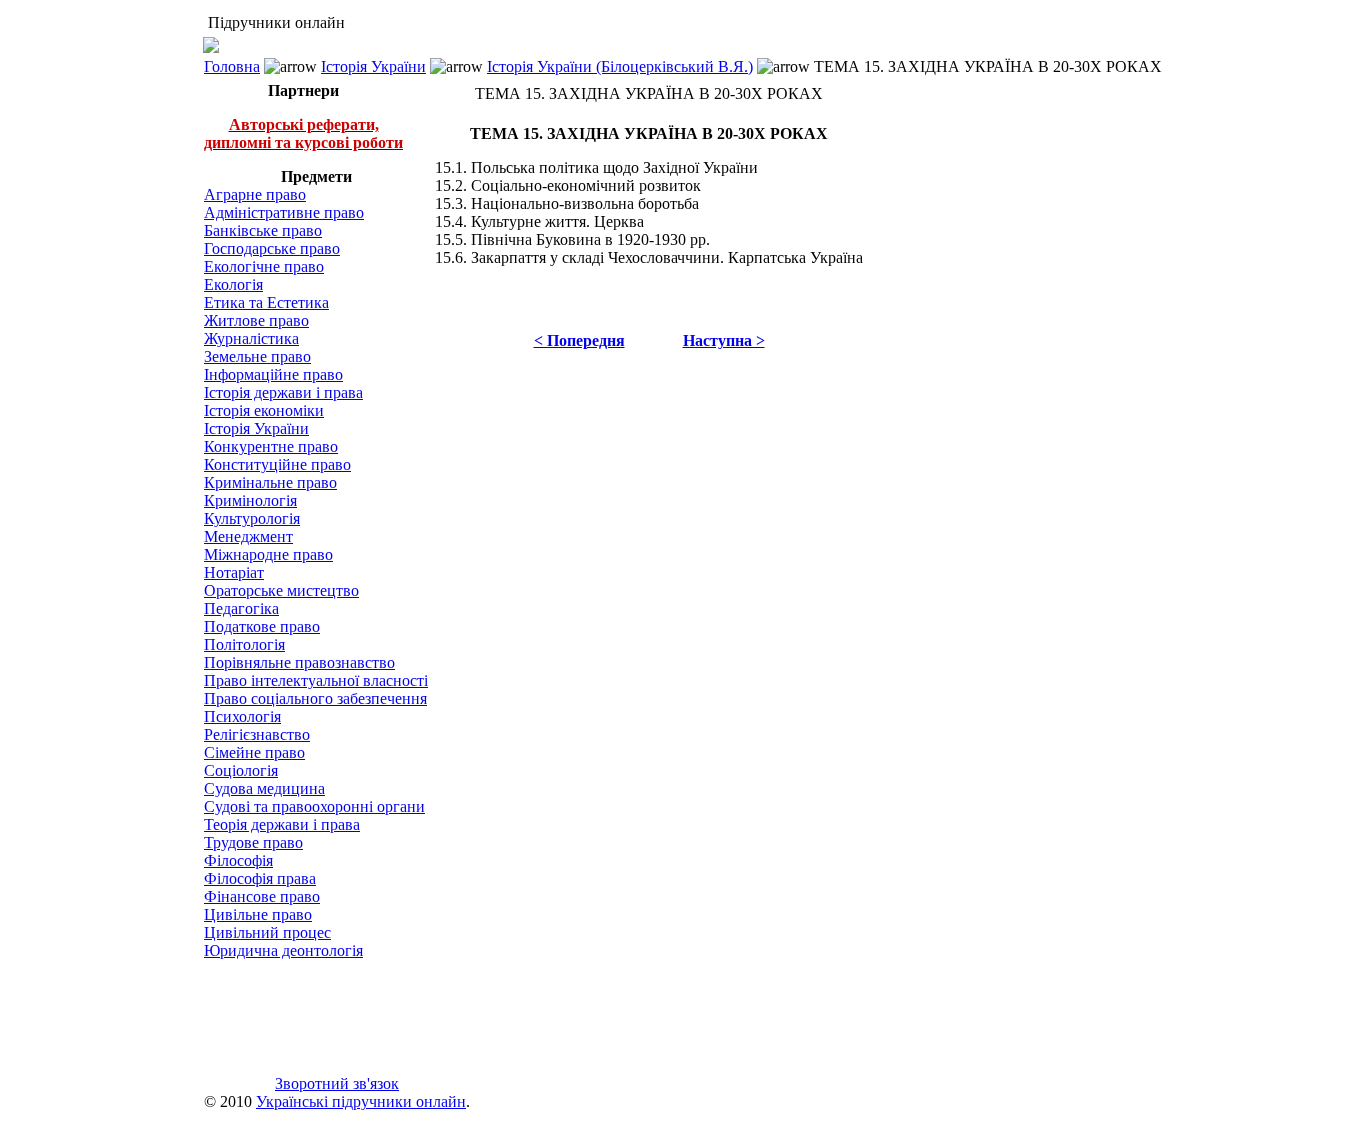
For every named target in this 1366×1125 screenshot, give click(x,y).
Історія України (373, 66)
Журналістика (251, 338)
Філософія (238, 860)
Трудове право (253, 842)
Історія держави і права (283, 392)
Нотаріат (234, 572)
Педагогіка (241, 608)
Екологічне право (264, 266)
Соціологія (241, 770)
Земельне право (257, 356)
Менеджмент (248, 536)
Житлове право (256, 320)
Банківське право (263, 230)
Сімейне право (254, 752)
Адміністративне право (284, 212)
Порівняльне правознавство (299, 662)
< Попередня (579, 340)
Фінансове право (262, 896)
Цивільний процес (267, 932)
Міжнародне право (268, 554)
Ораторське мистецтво (281, 590)
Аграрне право (255, 194)
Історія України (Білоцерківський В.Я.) (620, 66)
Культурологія (252, 518)
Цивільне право (258, 914)
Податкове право (262, 626)
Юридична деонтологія (283, 950)
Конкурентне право (271, 446)
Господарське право (272, 248)
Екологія (233, 284)
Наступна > (724, 340)
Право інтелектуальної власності (316, 680)
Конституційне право (277, 464)
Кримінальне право (270, 482)
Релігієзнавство (257, 734)
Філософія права (260, 878)
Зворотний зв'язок (337, 1083)
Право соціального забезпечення (315, 698)
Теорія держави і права (282, 824)
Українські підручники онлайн (361, 1101)
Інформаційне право (273, 374)
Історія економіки (264, 410)
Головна (232, 66)
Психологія (242, 716)
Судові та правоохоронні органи (314, 806)
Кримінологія (250, 500)
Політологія (244, 644)
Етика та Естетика (266, 302)
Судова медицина (264, 788)
